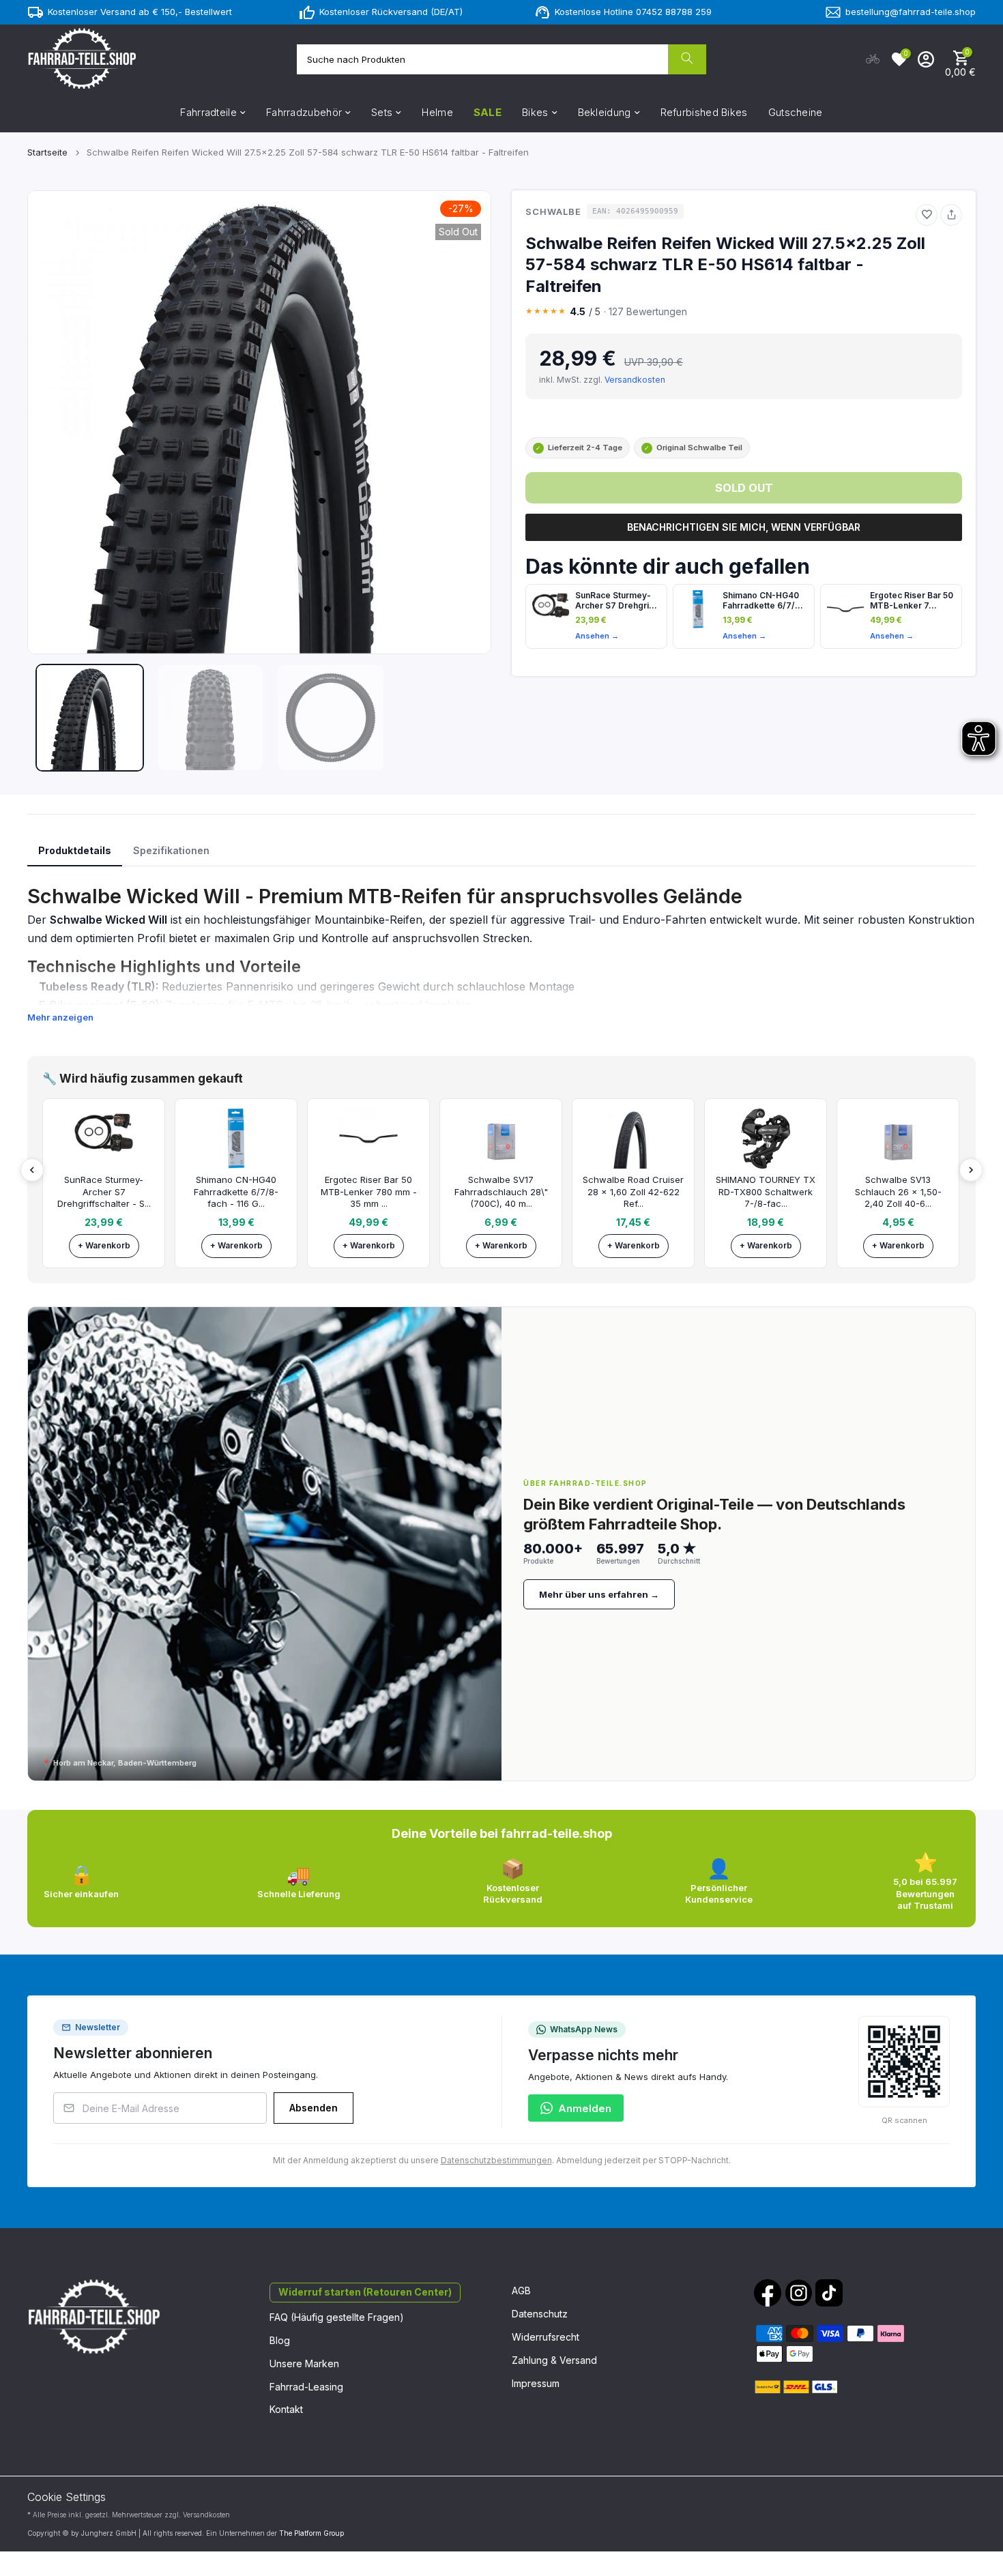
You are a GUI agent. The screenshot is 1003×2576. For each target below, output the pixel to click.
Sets (382, 112)
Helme (437, 112)
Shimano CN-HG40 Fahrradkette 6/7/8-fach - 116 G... (236, 1191)
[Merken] (927, 215)
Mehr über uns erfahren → (599, 1594)
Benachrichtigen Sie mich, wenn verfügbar (744, 527)
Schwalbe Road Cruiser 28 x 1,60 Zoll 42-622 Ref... (633, 1191)
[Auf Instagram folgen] (798, 2293)
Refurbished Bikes (704, 112)
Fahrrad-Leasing (306, 2387)
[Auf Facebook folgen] (768, 2293)
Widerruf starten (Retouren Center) (365, 2292)
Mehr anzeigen (60, 1017)
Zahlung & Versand (554, 2360)
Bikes (535, 112)
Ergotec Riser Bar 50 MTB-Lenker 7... (912, 600)
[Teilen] (951, 215)
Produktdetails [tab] (75, 850)
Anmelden (585, 2108)
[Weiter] (971, 1170)
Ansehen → (597, 636)
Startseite (47, 152)
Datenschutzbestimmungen (496, 2160)
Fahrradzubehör (304, 112)
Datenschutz (540, 2314)
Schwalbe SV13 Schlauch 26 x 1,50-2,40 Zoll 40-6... (898, 1191)
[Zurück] (32, 1170)
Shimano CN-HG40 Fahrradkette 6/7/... (763, 600)
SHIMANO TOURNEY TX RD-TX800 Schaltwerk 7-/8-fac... (766, 1191)
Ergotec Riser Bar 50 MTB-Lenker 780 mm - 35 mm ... (369, 1191)
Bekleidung (605, 112)
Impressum (536, 2383)
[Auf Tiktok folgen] (829, 2293)
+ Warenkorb (104, 1245)
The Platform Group (311, 2533)
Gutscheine (796, 112)
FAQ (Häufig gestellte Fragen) (337, 2317)
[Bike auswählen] (873, 59)
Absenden (314, 2108)
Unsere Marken (304, 2363)
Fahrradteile (208, 112)
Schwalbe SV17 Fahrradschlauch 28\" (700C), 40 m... (501, 1191)
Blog (280, 2340)
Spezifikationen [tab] (171, 850)
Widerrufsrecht (546, 2337)
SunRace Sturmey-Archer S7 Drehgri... (616, 600)
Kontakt (286, 2409)
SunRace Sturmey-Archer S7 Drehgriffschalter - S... (104, 1191)
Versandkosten (635, 380)
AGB (521, 2290)
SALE (488, 112)
